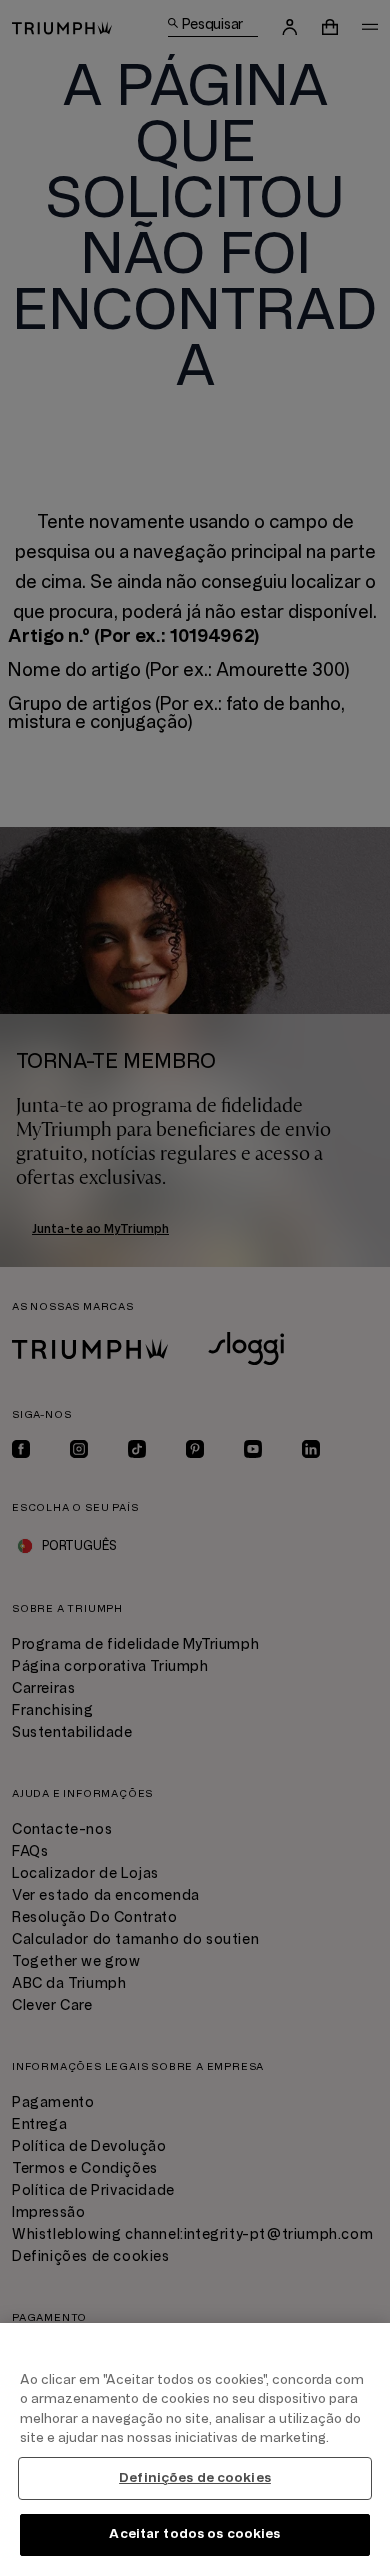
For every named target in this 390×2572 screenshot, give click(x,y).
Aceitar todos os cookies (194, 2534)
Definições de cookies (195, 2478)
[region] (195, 2447)
